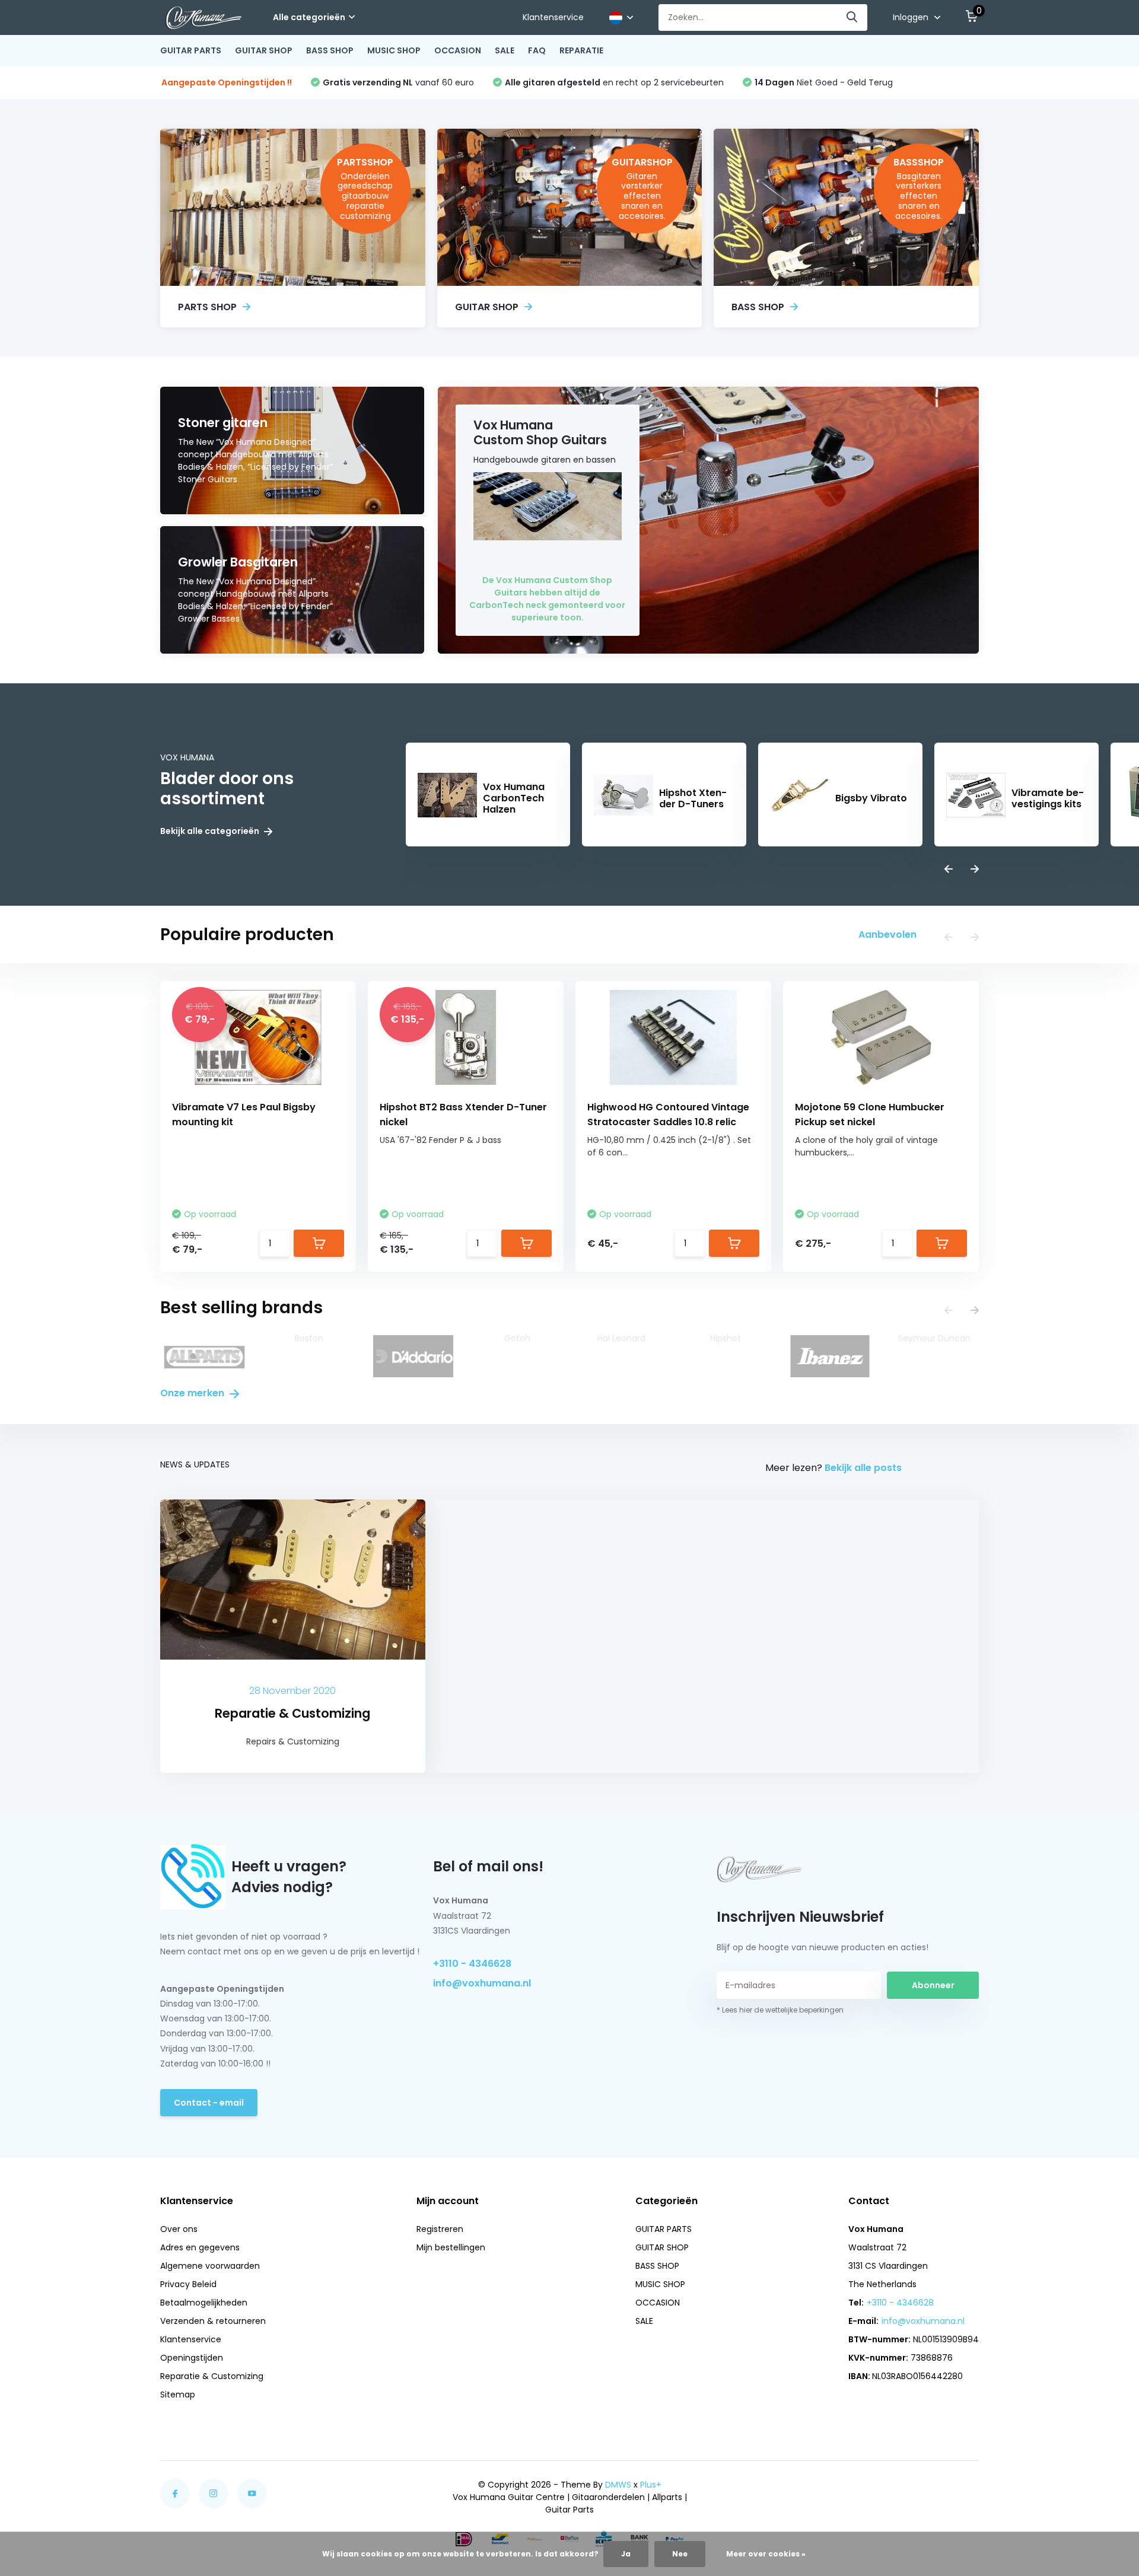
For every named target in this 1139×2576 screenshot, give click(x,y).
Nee (680, 2554)
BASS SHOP (330, 50)
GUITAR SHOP (264, 50)
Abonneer (933, 1985)
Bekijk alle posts (863, 1468)
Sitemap (178, 2394)
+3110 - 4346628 (472, 1964)
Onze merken (193, 1393)
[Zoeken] (852, 17)
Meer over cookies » (766, 2554)
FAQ (537, 50)
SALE (505, 50)
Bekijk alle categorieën (211, 831)
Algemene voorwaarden (210, 2266)
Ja (626, 2554)
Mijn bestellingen (451, 2247)
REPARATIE (581, 50)
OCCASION (458, 50)
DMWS (618, 2485)
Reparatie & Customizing (212, 2376)
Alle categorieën (309, 17)
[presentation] (949, 870)
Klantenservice (553, 17)
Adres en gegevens (200, 2247)
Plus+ (651, 2485)
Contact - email (209, 2103)
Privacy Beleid (188, 2284)
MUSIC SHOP (394, 50)
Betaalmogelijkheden (204, 2303)
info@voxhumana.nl (482, 1983)
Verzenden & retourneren (213, 2321)
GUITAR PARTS (191, 50)
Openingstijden (192, 2358)
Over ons (179, 2229)
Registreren (440, 2229)
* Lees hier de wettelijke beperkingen (780, 2010)
